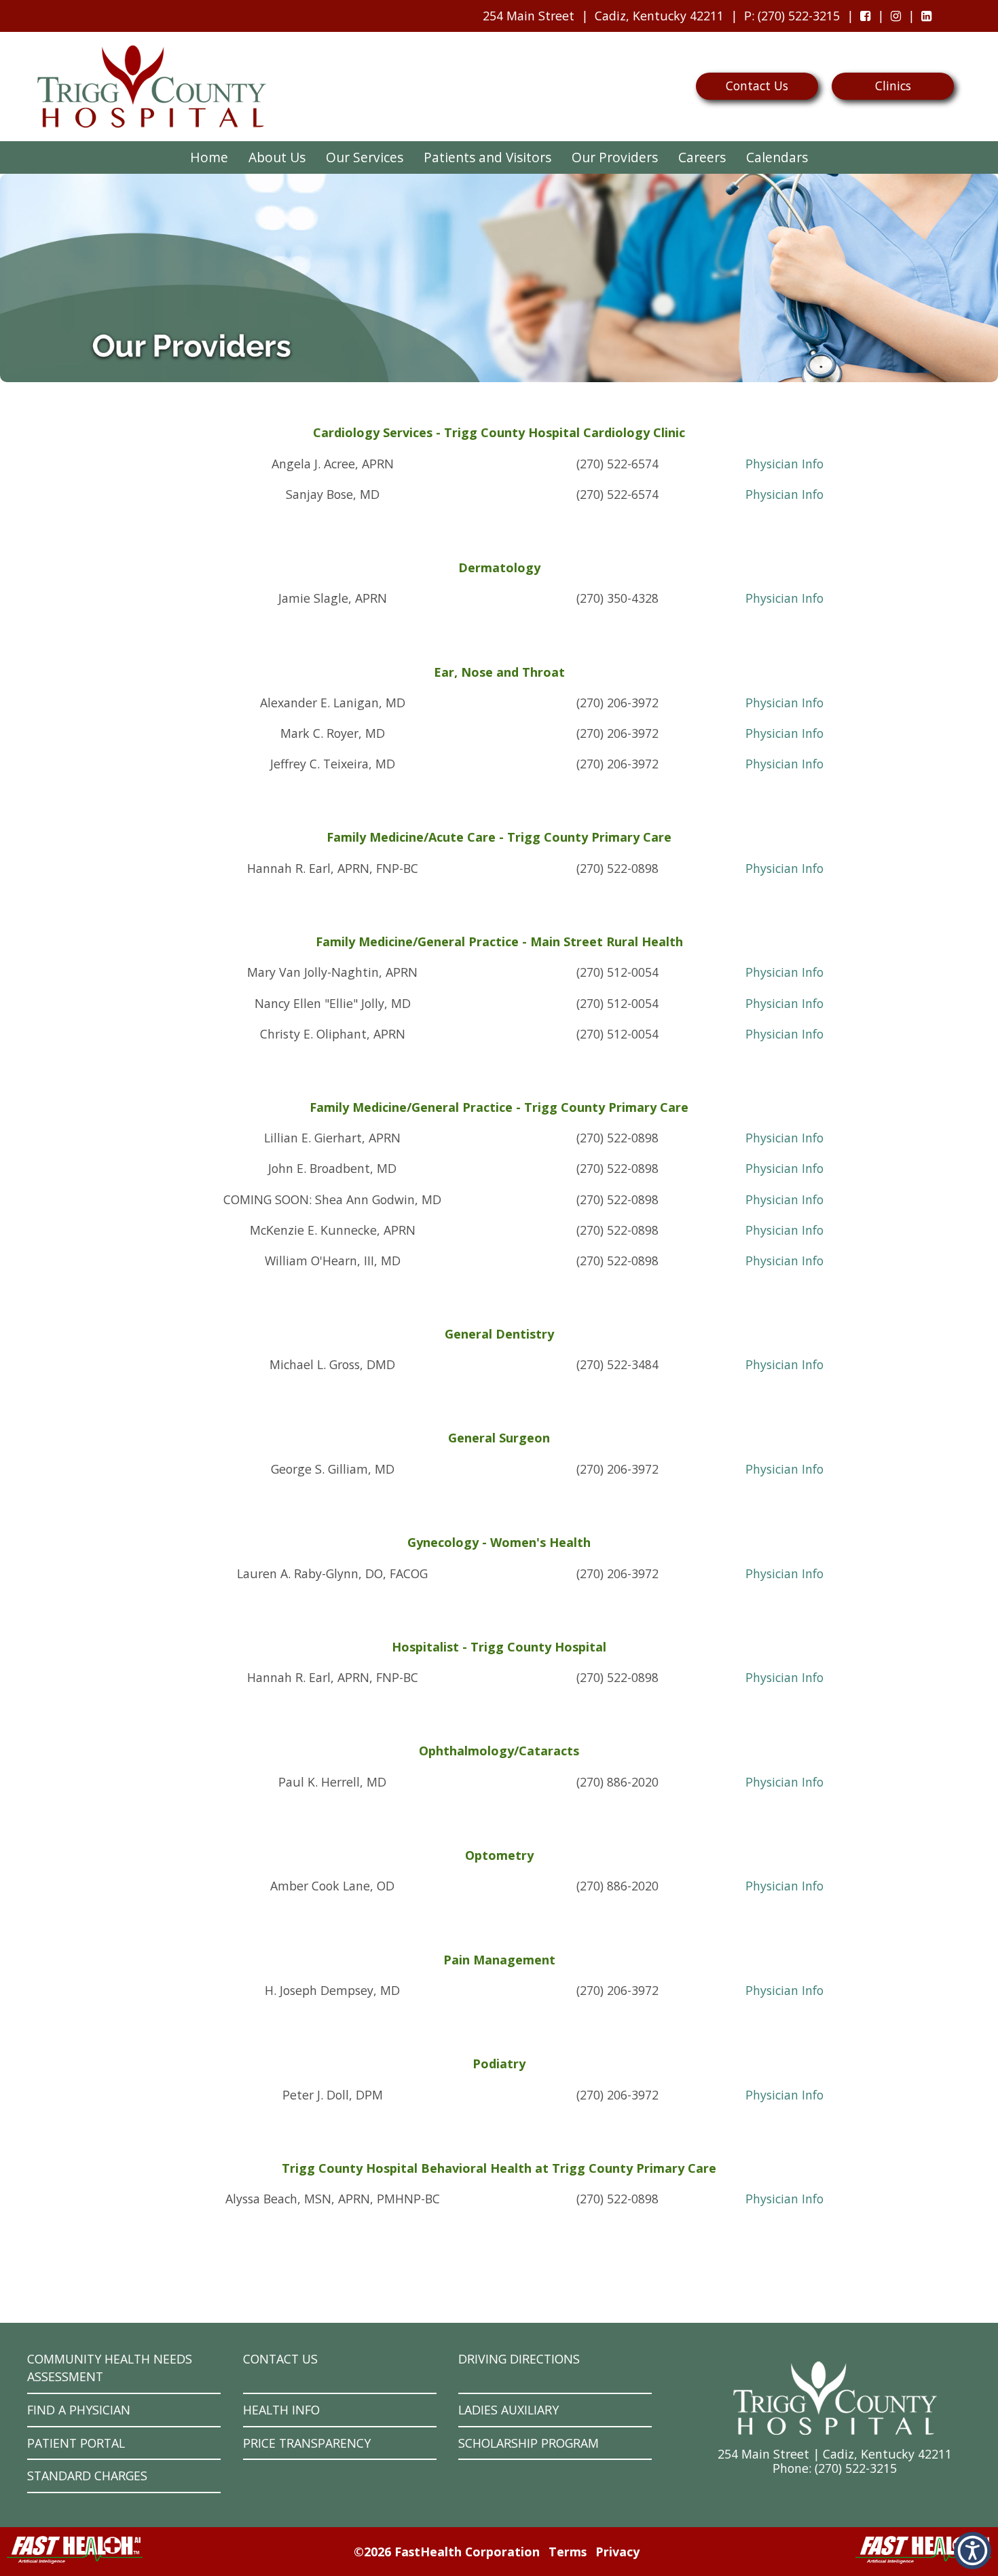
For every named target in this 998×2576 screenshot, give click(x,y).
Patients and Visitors (487, 157)
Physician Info (784, 464)
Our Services (365, 157)
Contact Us (757, 86)
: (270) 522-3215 (789, 20)
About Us (277, 157)
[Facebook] (865, 16)
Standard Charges (87, 2476)
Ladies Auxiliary (509, 2410)
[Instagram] (896, 16)
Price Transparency (307, 2443)
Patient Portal (76, 2443)
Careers (702, 157)
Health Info (281, 2410)
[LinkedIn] (926, 16)
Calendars (777, 157)
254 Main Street (529, 16)
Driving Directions (519, 2359)
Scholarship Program (529, 2443)
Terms (568, 2552)
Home (209, 157)
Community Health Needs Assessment (110, 2368)
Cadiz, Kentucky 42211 (659, 16)
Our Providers (615, 157)
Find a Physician (79, 2410)
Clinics (893, 86)
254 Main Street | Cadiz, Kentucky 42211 (835, 2454)
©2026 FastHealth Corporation (447, 2552)
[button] (973, 2551)
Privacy (617, 2552)
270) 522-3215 (857, 2468)
